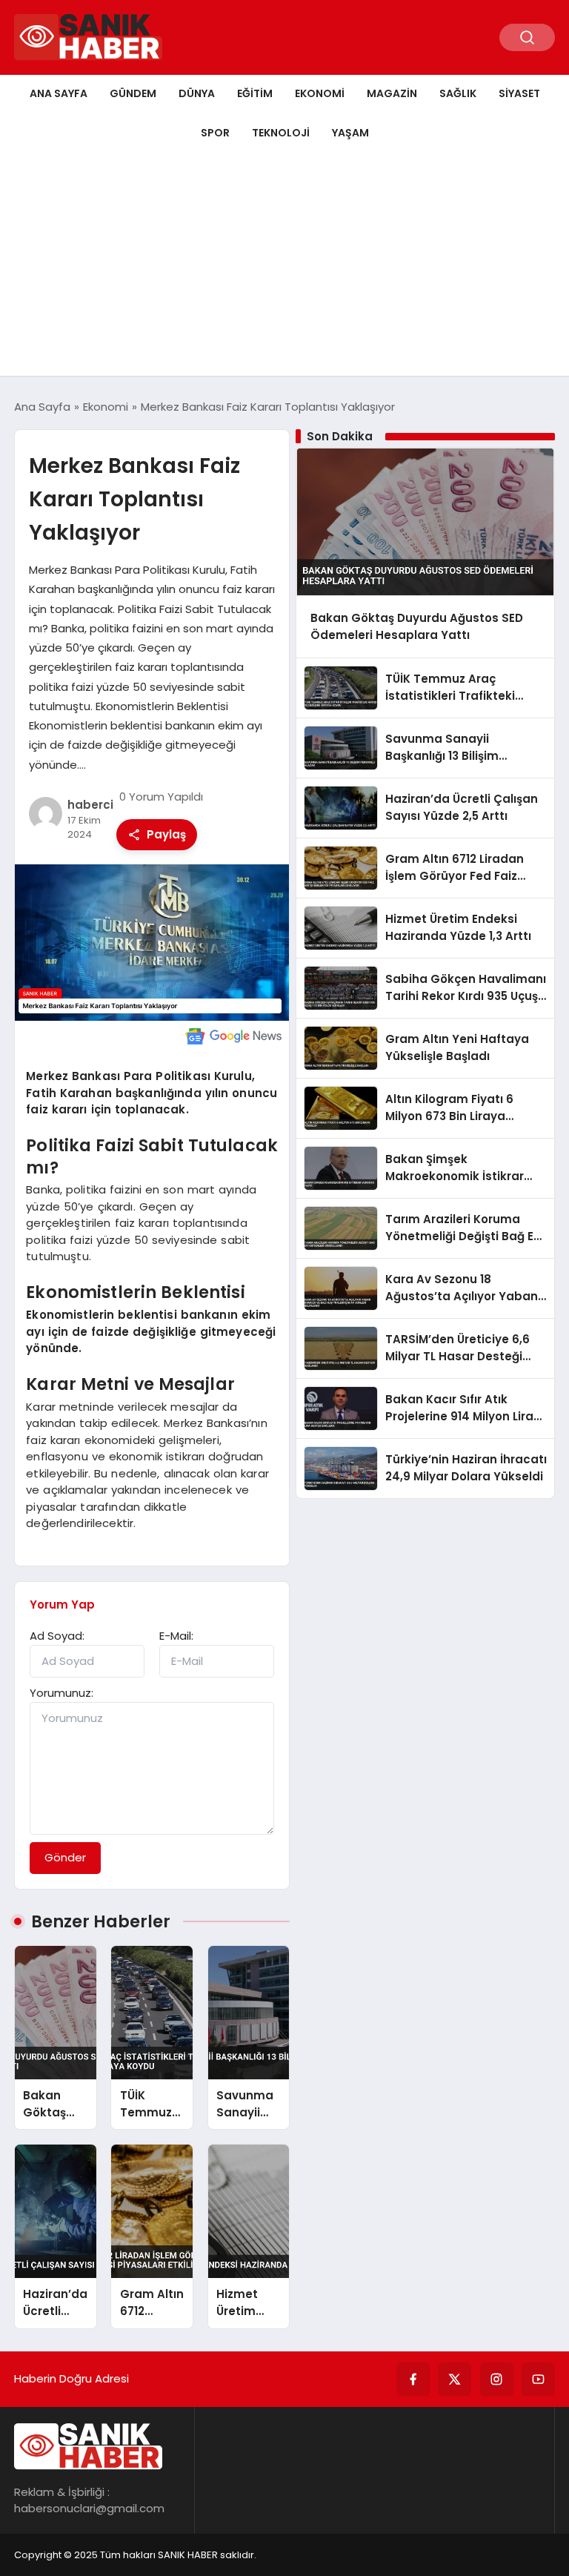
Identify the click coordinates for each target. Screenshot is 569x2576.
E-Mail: (176, 1636)
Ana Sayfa (59, 93)
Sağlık (458, 93)
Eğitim (255, 93)
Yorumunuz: (61, 1693)
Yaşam (350, 133)
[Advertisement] (284, 265)
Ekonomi (320, 93)
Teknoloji (281, 133)
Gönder (65, 1857)
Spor (215, 133)
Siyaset (519, 93)
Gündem (133, 93)
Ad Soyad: (57, 1636)
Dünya (197, 93)
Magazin (392, 93)
